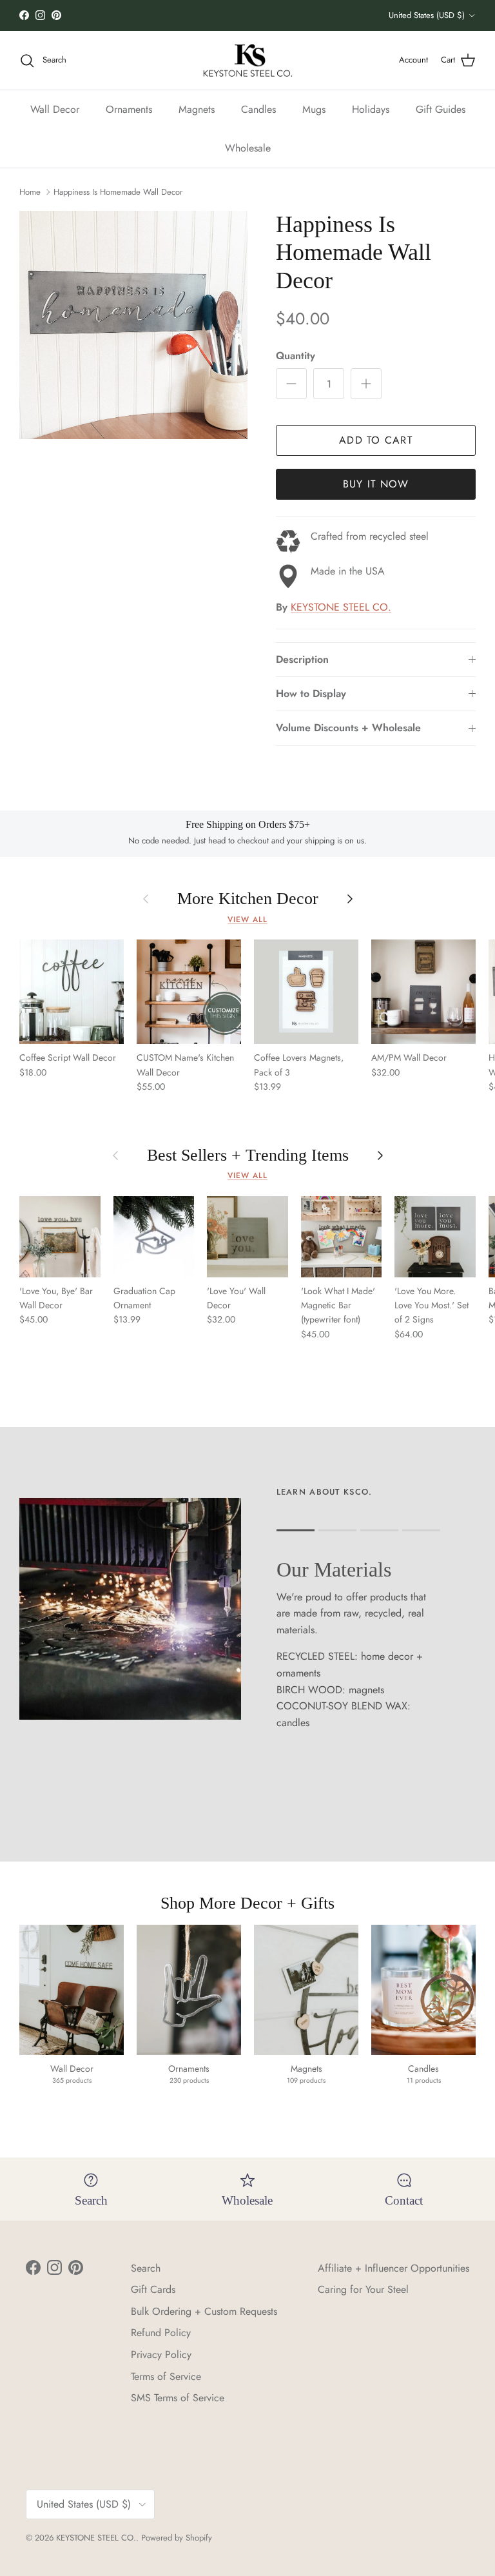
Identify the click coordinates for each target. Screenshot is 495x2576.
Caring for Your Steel (363, 2289)
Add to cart (376, 440)
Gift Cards (153, 2289)
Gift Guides (441, 109)
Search (146, 2268)
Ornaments (129, 109)
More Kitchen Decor (248, 899)
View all (247, 919)
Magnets (197, 109)
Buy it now (376, 484)
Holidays (371, 109)
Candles (258, 109)
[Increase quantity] (366, 384)
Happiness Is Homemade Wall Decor (118, 192)
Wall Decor (55, 109)
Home (30, 192)
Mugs (314, 109)
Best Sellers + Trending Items (248, 1155)
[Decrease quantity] (291, 384)
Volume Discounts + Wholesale (348, 728)
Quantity (296, 356)
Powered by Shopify (177, 2538)
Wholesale (248, 148)
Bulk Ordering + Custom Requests (204, 2311)
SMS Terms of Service (178, 2398)
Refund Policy (161, 2333)
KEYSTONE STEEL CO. (341, 607)
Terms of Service (166, 2376)
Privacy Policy (161, 2355)
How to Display (311, 693)
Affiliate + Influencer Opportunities (393, 2268)
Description (302, 659)
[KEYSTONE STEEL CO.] (248, 61)
